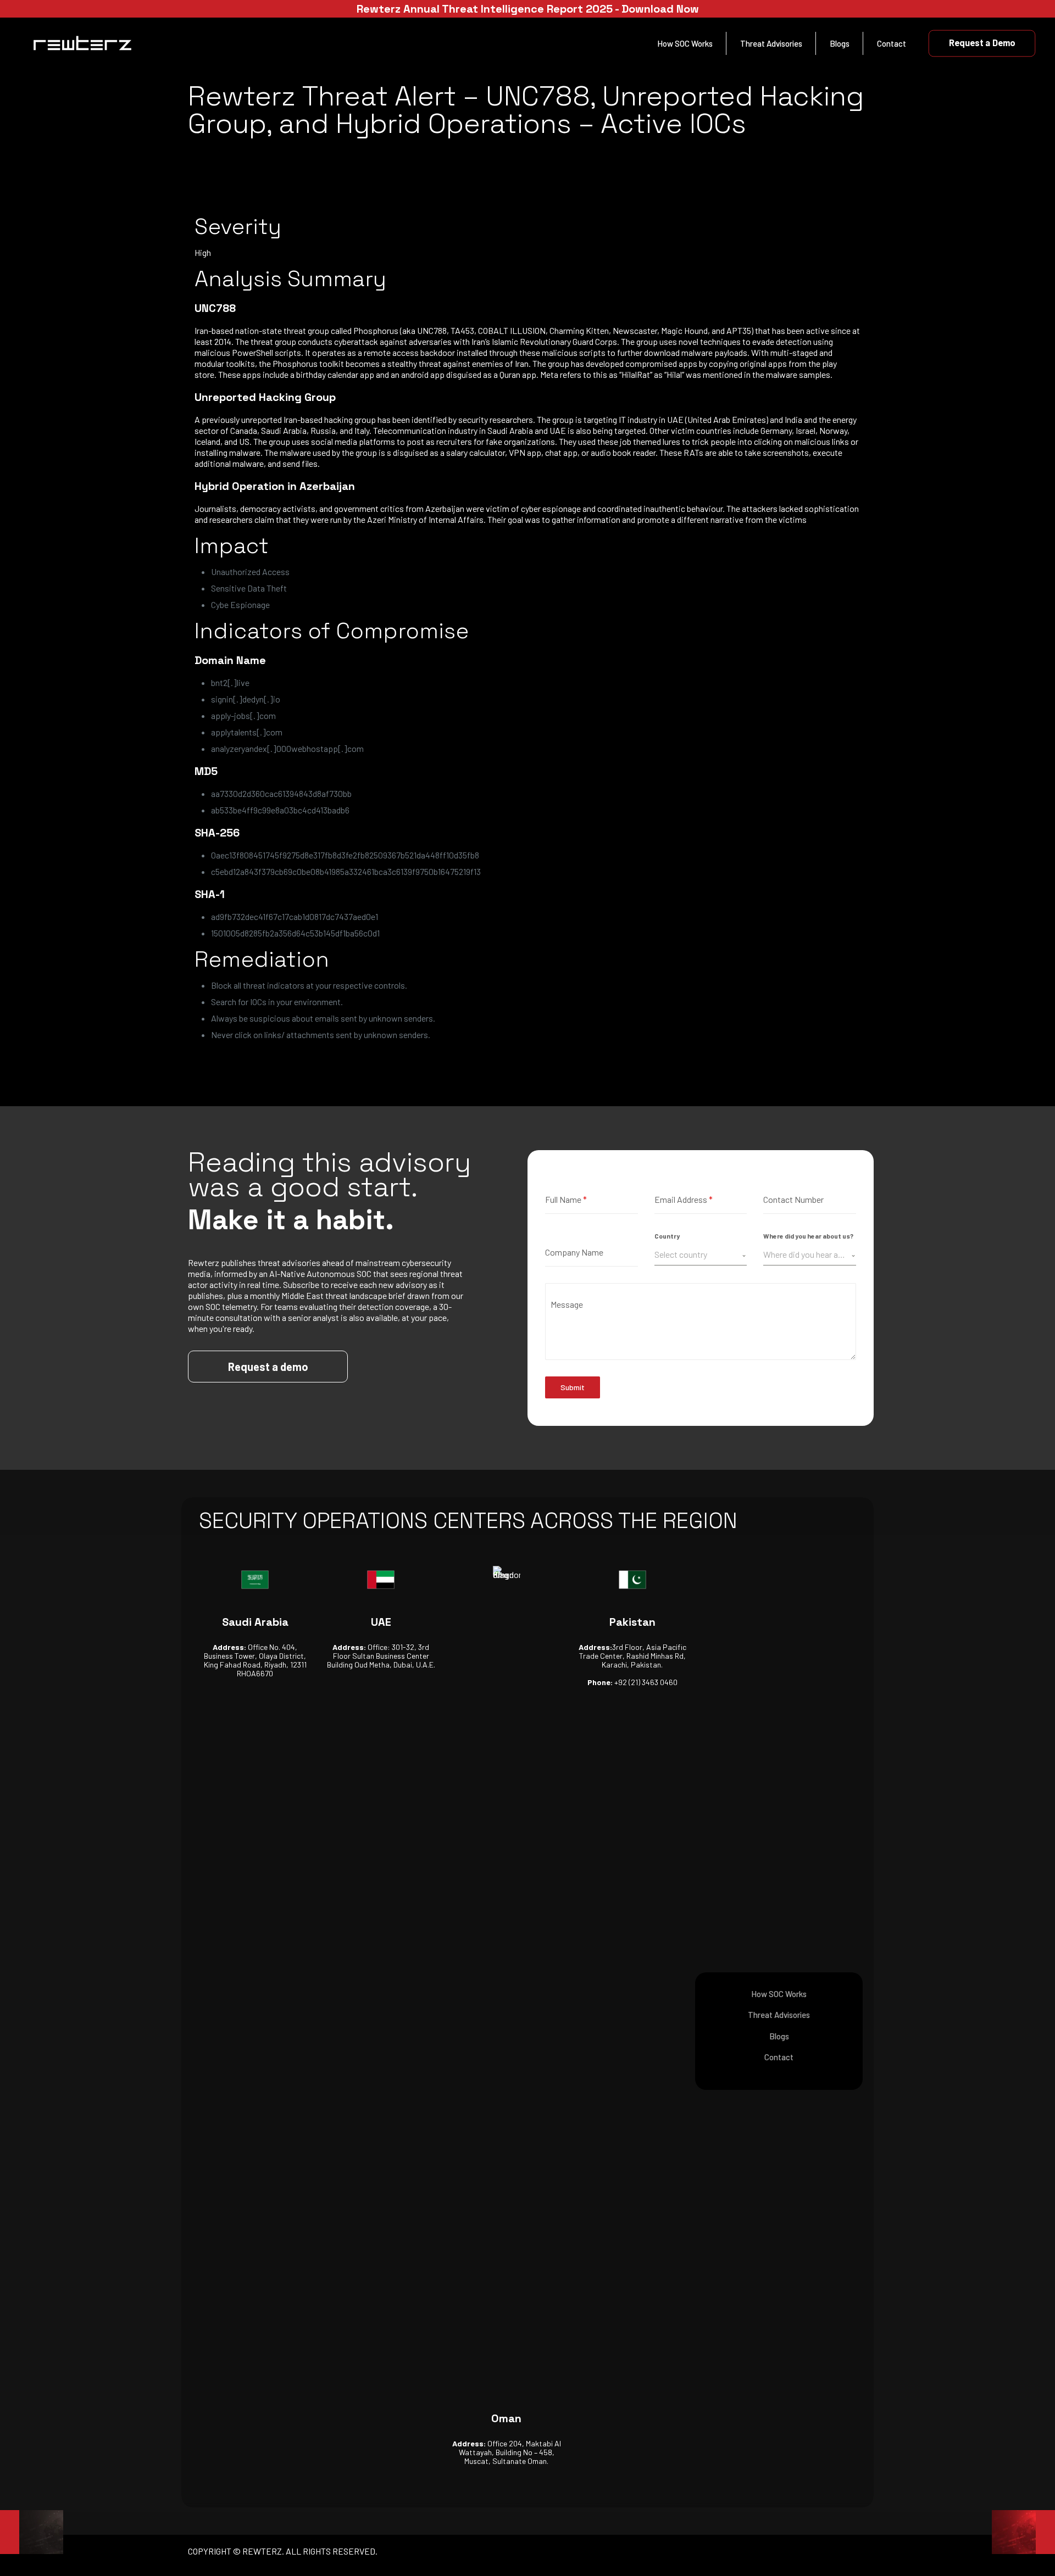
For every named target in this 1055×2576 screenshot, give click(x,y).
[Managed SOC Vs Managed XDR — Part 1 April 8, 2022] (1023, 2532)
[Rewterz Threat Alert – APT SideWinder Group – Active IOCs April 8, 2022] (32, 2532)
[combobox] (701, 1255)
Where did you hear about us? (808, 1236)
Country (667, 1236)
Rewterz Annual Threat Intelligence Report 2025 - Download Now (528, 9)
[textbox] (698, 1254)
